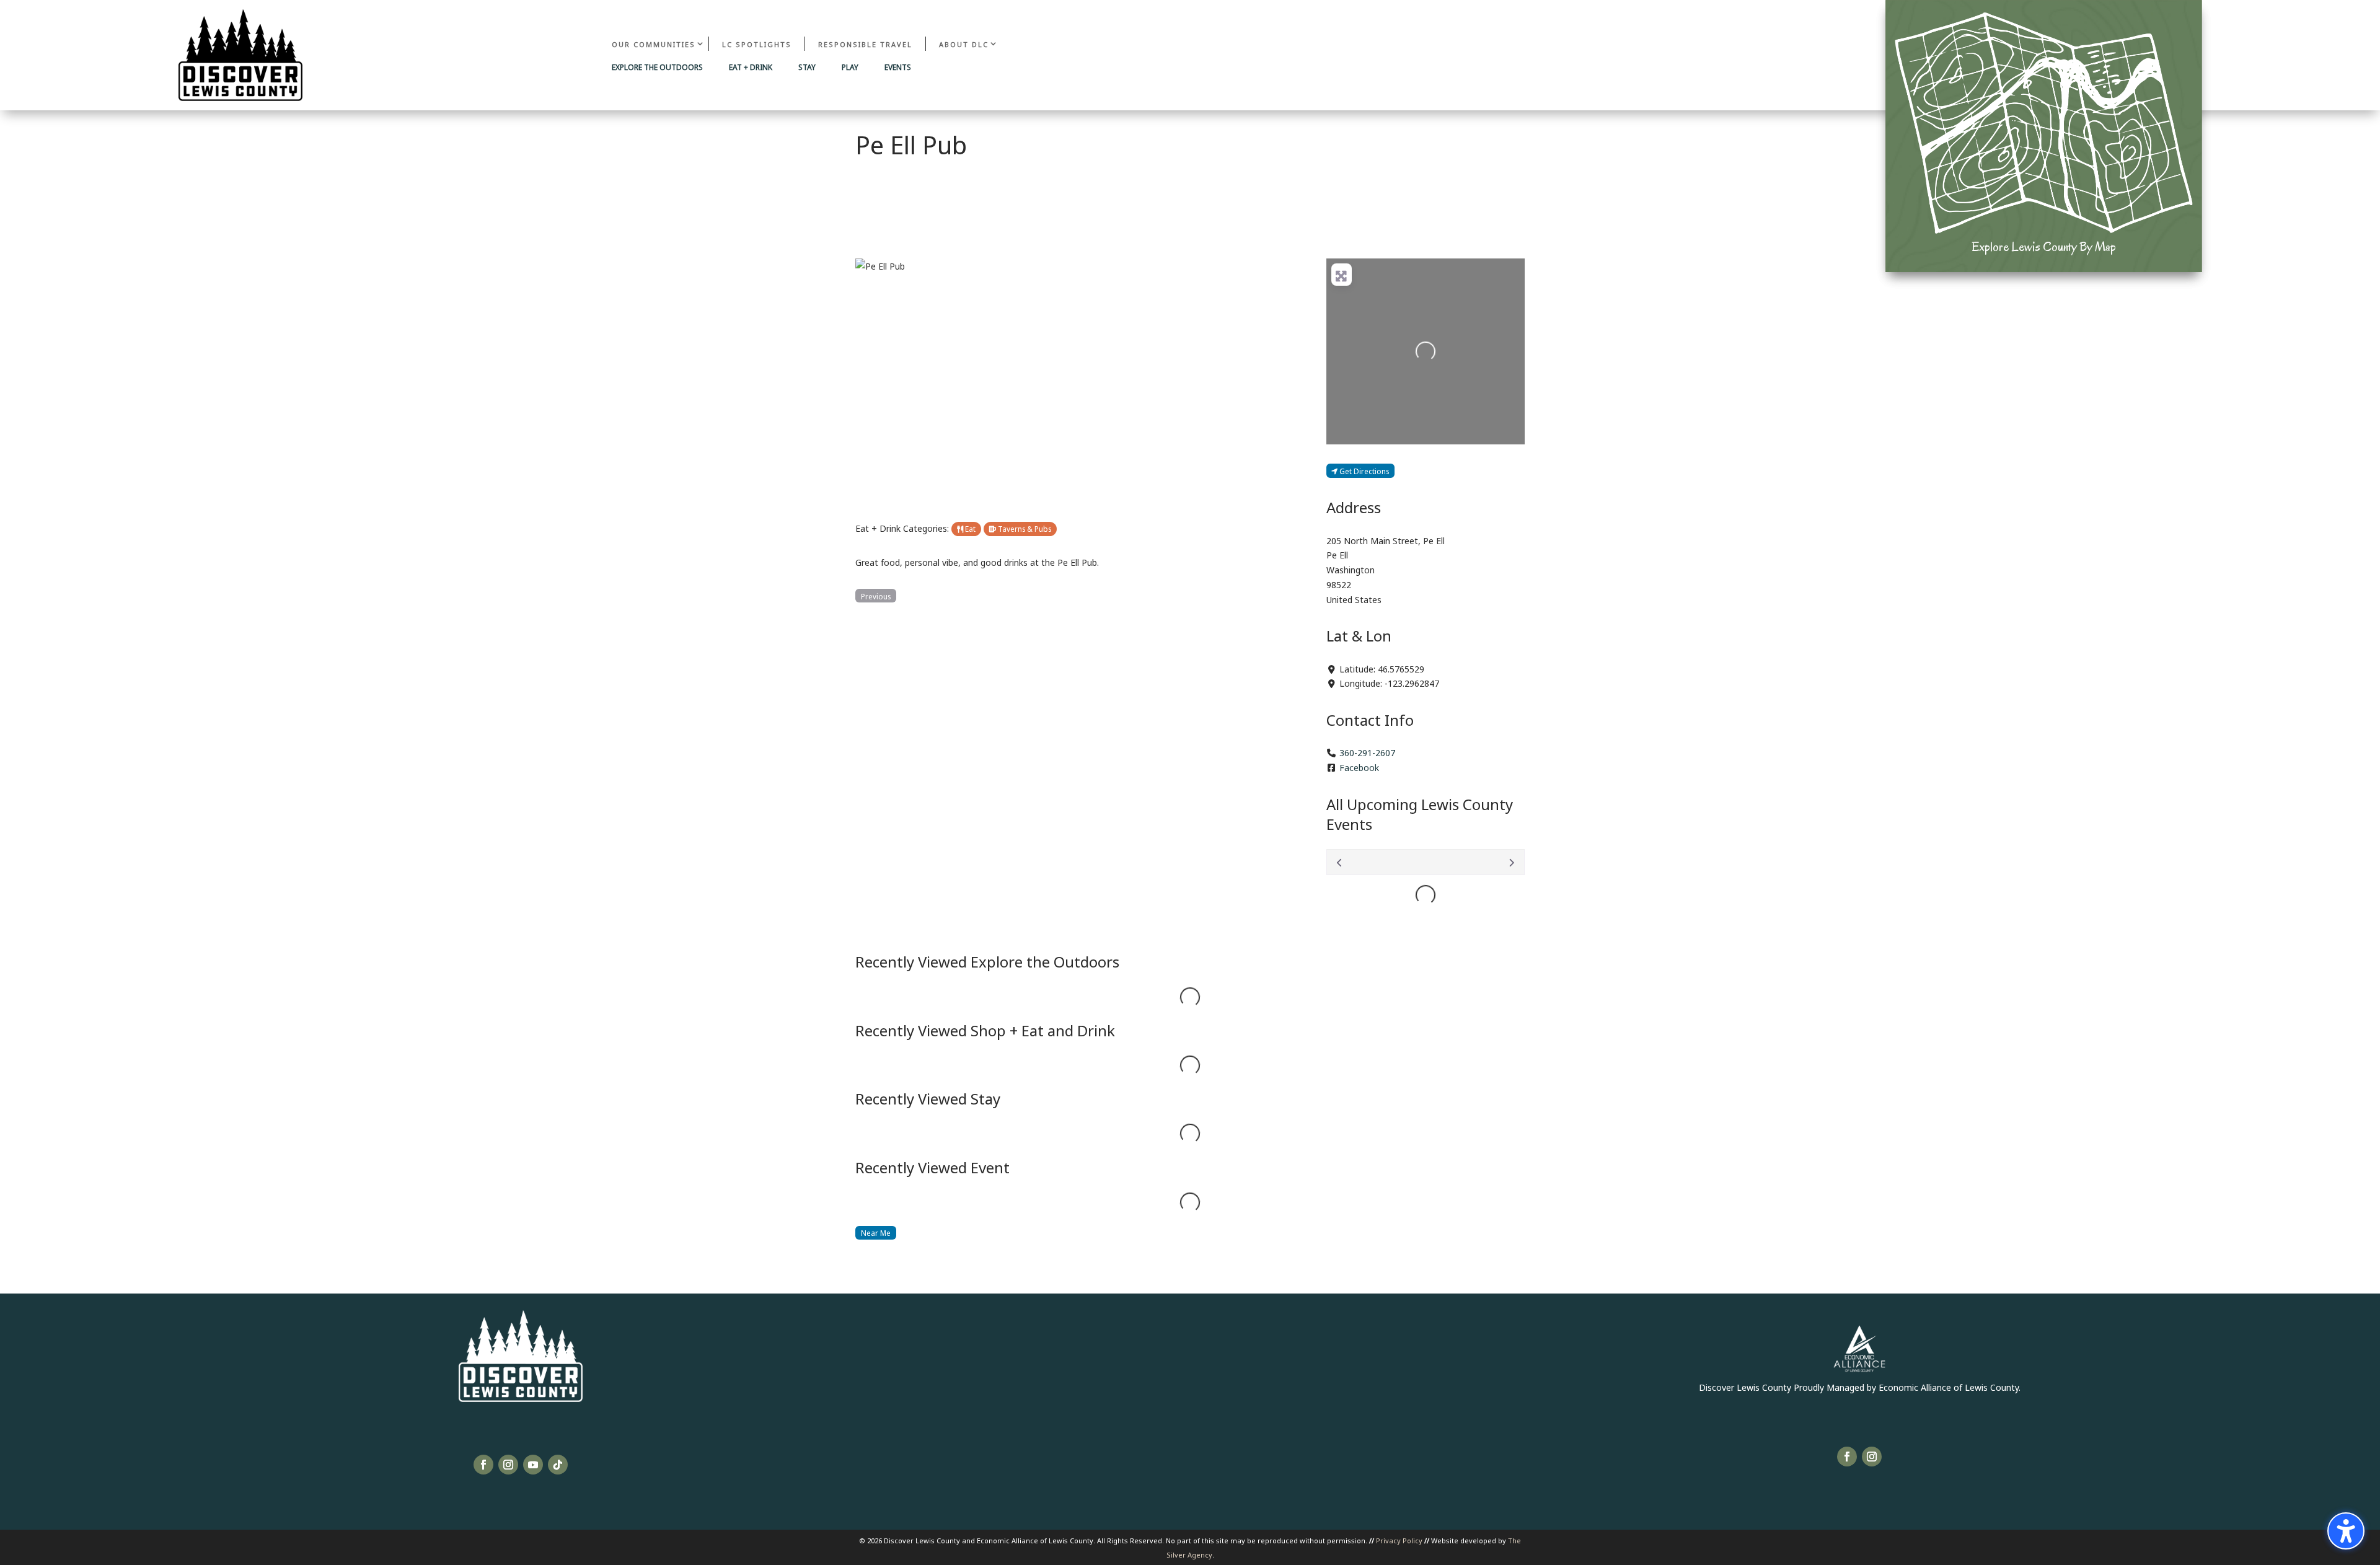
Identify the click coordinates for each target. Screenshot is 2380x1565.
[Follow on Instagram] (508, 1465)
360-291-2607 (1367, 752)
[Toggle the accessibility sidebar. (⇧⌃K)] (2346, 1531)
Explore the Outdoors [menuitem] (657, 68)
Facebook (1359, 767)
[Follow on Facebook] (483, 1465)
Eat (969, 528)
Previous (876, 596)
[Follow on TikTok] (558, 1465)
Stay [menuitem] (807, 68)
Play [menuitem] (850, 68)
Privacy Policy (1399, 1540)
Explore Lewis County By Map (2044, 247)
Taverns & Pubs (1024, 528)
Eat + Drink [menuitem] (751, 68)
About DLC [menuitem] (964, 44)
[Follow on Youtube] (533, 1465)
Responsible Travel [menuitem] (865, 44)
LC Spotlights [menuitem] (757, 44)
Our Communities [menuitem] (654, 44)
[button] (888, 381)
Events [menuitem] (898, 68)
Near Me (876, 1232)
